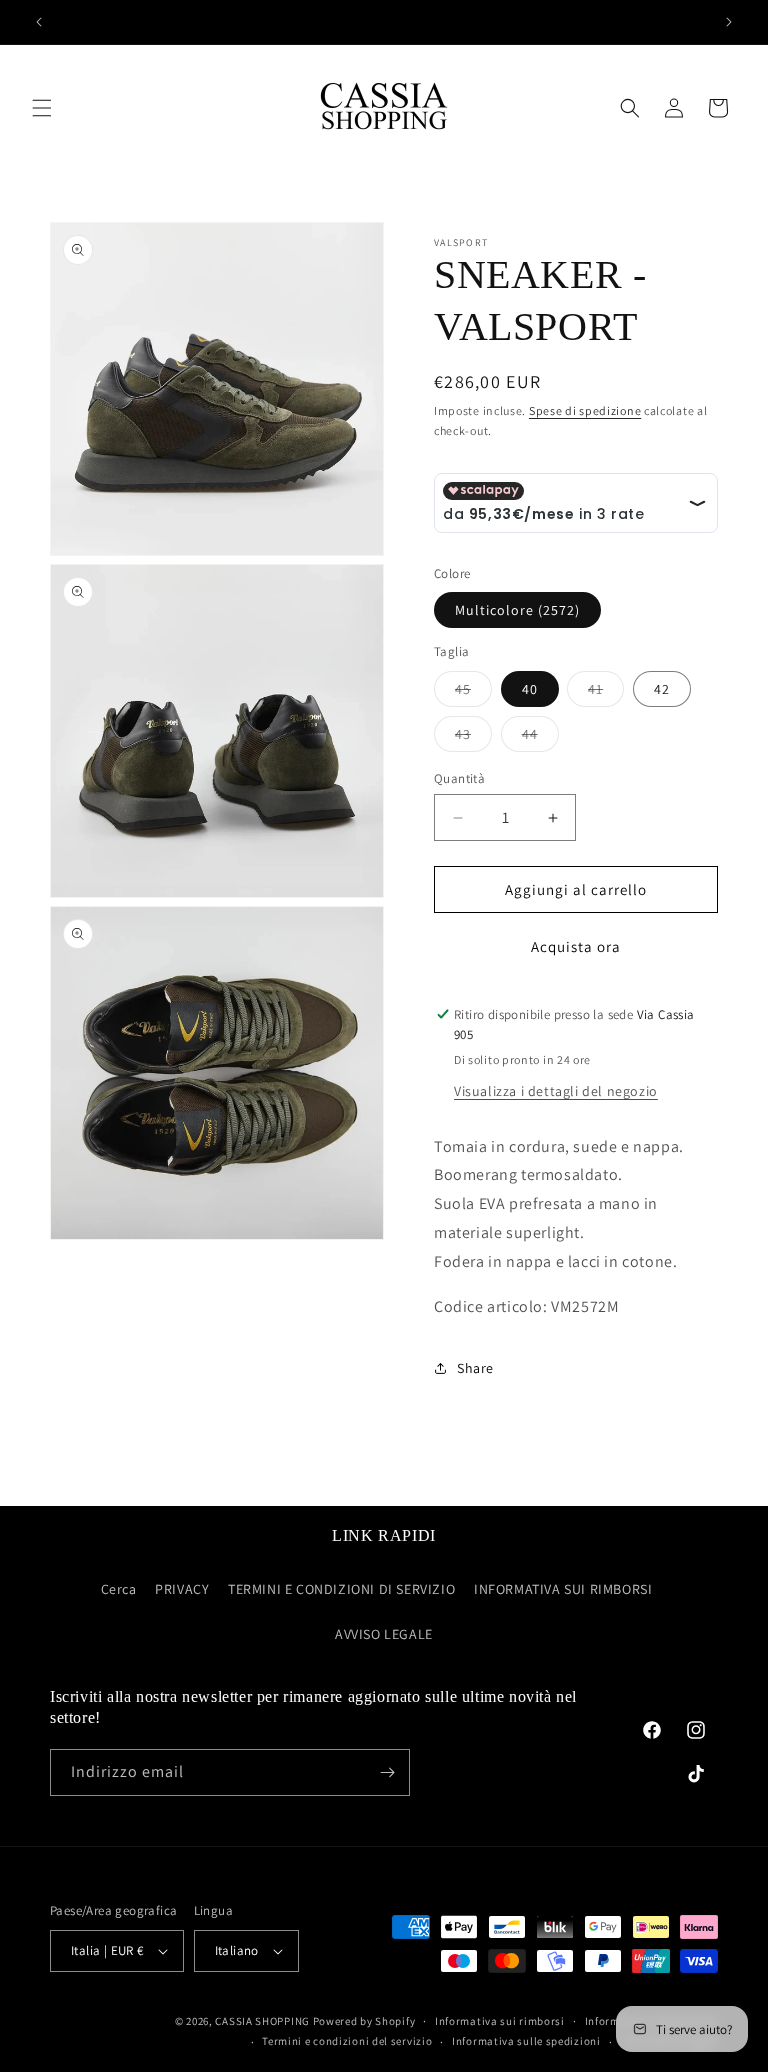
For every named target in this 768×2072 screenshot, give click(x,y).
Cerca (119, 1589)
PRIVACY (182, 1589)
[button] (42, 108)
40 (530, 689)
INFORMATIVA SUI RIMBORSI (563, 1589)
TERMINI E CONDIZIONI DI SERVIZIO (341, 1589)
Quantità (459, 778)
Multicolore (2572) (517, 610)
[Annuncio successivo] (729, 22)
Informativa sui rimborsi (500, 2021)
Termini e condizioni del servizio (347, 2041)
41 (606, 693)
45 (473, 693)
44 (540, 738)
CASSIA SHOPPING (262, 2021)
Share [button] (475, 1368)
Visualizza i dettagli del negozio (556, 1091)
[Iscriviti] (387, 1772)
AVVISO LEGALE (384, 1634)
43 (473, 738)
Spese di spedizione (585, 410)
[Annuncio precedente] (39, 22)
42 (662, 689)
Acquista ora (576, 946)
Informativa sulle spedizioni (526, 2041)
